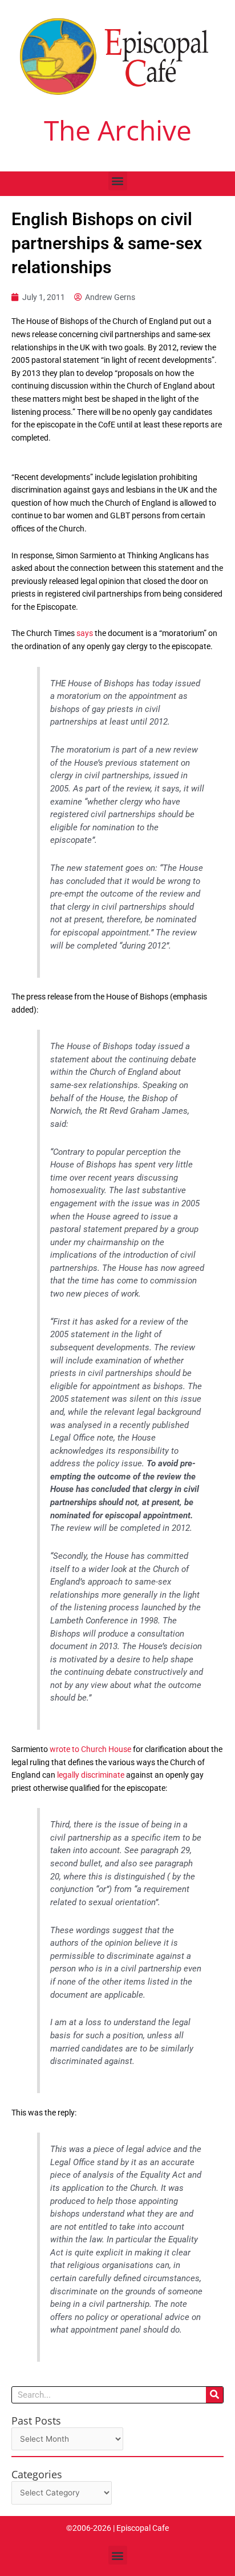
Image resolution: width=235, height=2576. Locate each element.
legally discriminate (91, 1775)
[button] (118, 181)
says (86, 633)
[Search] (214, 2395)
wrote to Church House (90, 1749)
